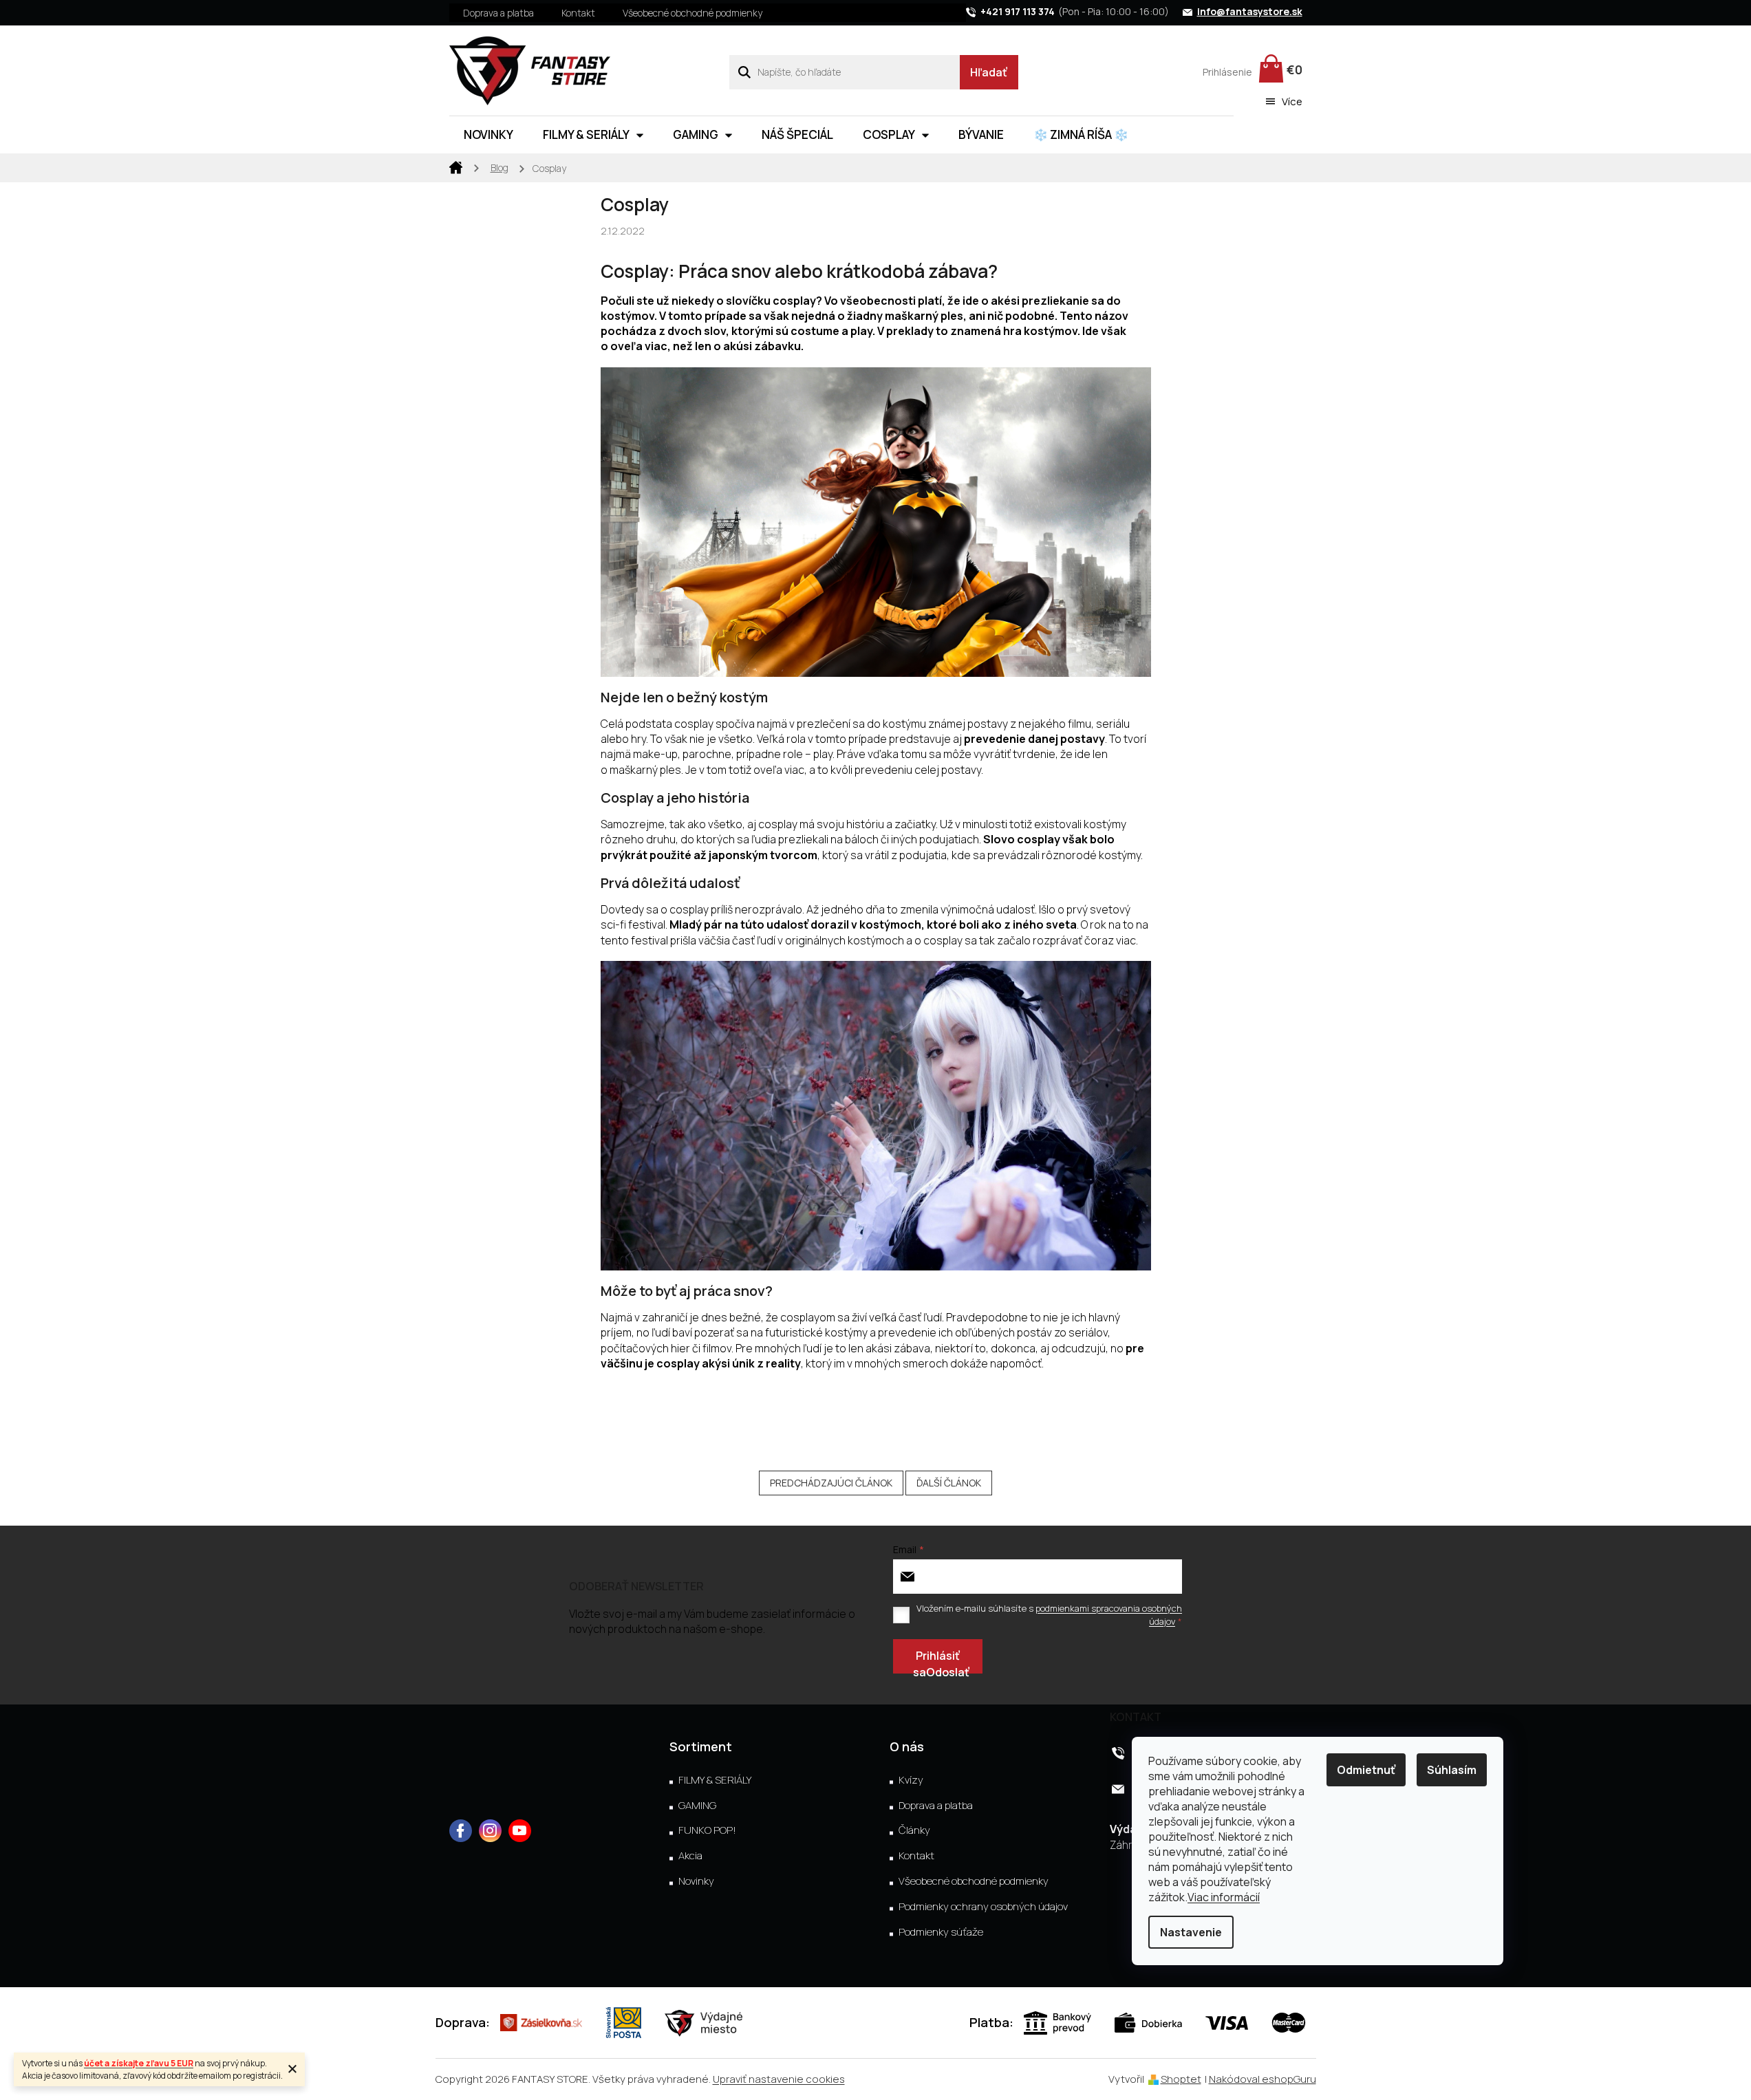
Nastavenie (1191, 1932)
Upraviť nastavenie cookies (779, 2079)
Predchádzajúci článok (831, 1483)
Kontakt (578, 13)
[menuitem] (488, 135)
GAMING (697, 1806)
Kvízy (911, 1780)
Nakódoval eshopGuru (1263, 2079)
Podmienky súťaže (941, 1932)
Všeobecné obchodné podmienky (692, 13)
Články (914, 1830)
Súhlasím (1452, 1770)
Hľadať (989, 72)
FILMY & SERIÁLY (715, 1780)
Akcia (690, 1856)
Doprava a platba (498, 13)
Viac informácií (1224, 1897)
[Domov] (456, 166)
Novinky (696, 1881)
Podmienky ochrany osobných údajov (983, 1907)
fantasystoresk (490, 1831)
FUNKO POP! (707, 1830)
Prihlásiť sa (936, 1661)
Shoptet (1181, 2079)
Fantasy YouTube (520, 1831)
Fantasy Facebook (461, 1831)
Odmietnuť (1366, 1770)
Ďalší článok (949, 1483)
